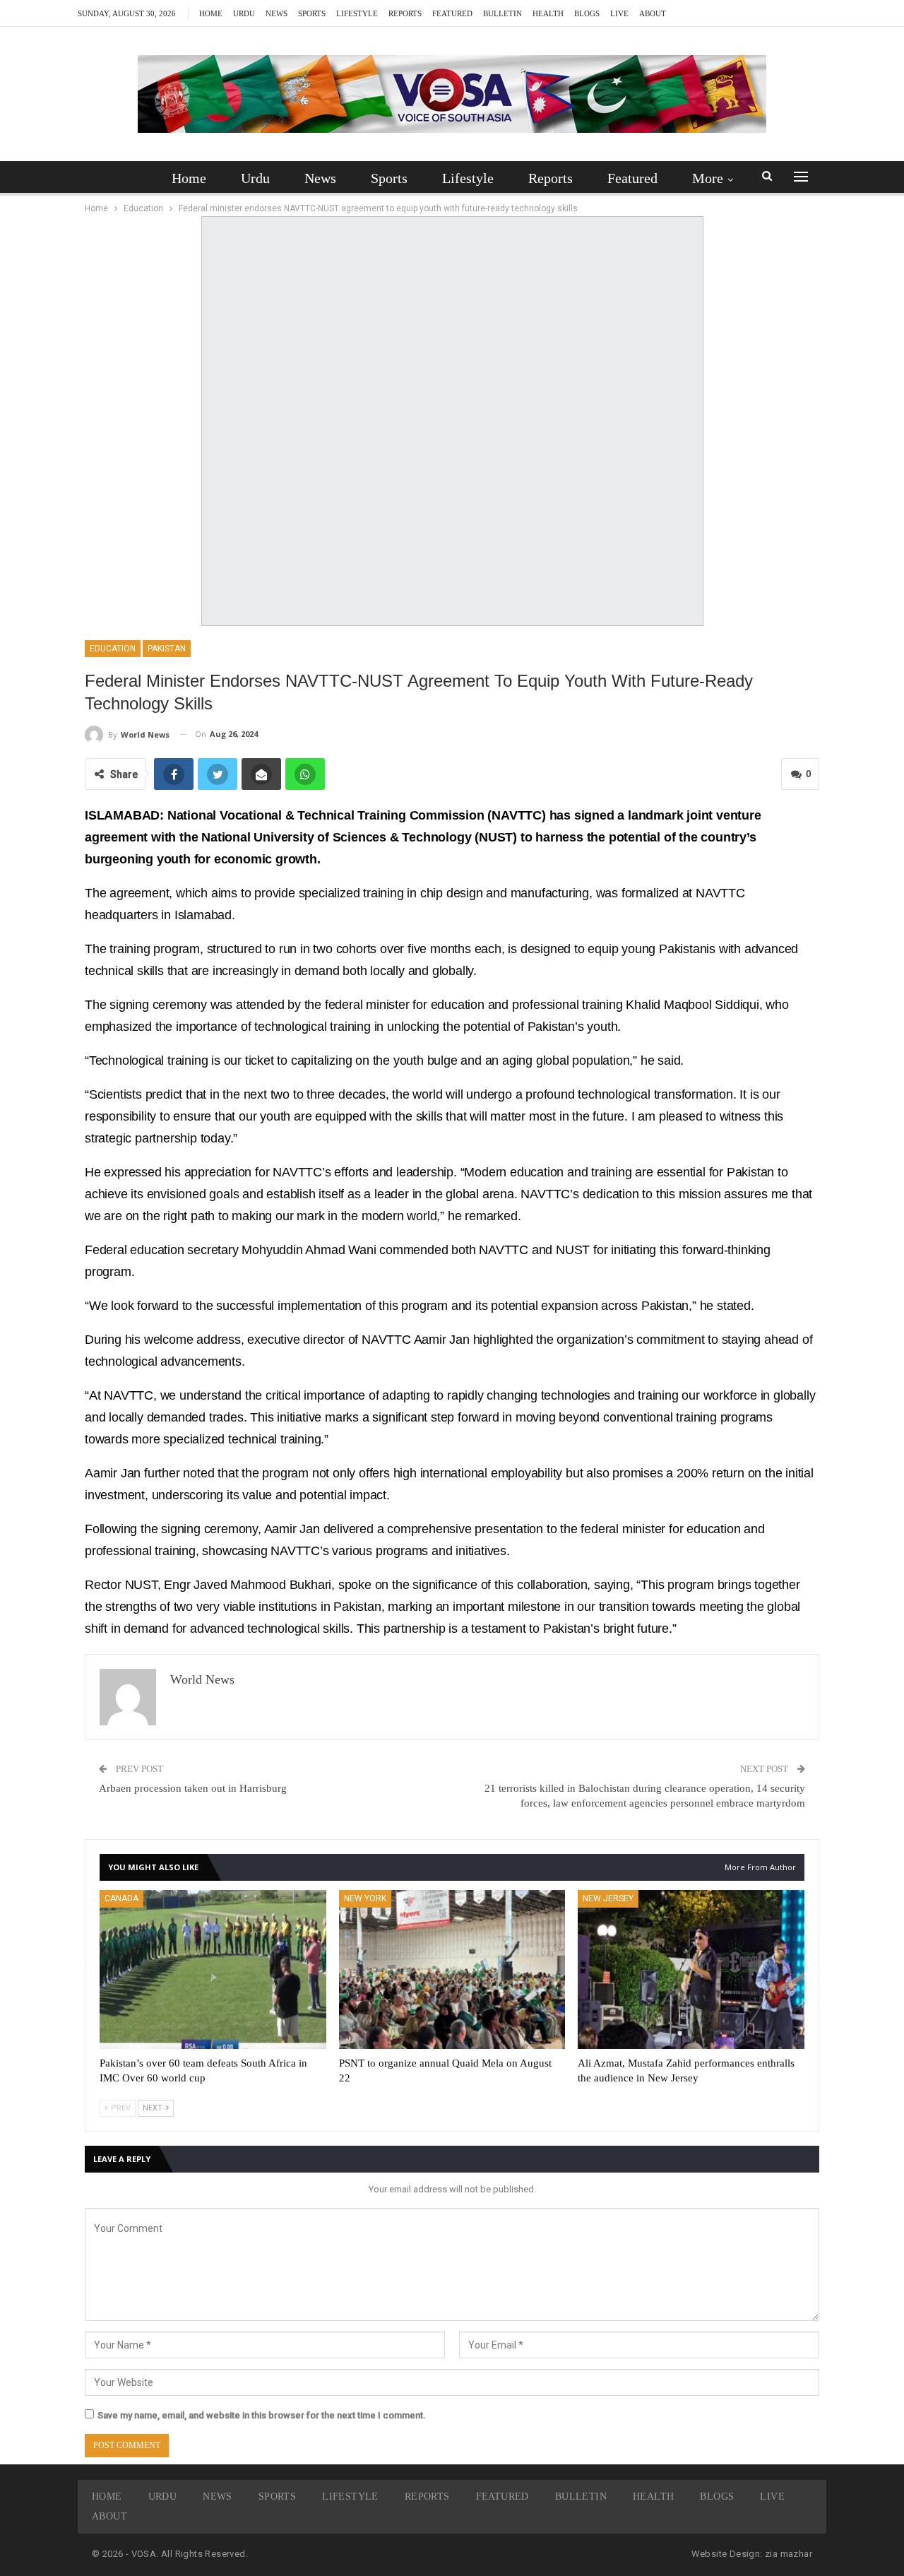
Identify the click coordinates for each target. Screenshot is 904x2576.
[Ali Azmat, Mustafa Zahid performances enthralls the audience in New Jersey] (691, 1969)
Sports (312, 13)
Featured (452, 13)
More (708, 178)
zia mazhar (789, 2554)
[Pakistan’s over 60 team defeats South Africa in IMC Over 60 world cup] (213, 1969)
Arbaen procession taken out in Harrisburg (193, 1788)
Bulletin (502, 13)
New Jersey (608, 1898)
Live (619, 13)
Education (113, 649)
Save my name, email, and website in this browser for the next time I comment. (262, 2415)
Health (548, 13)
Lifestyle (357, 13)
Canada (121, 1898)
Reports (405, 13)
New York (365, 1898)
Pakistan (167, 649)
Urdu (244, 13)
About (653, 13)
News (276, 13)
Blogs (587, 13)
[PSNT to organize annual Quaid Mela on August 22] (452, 1969)
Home (211, 13)
